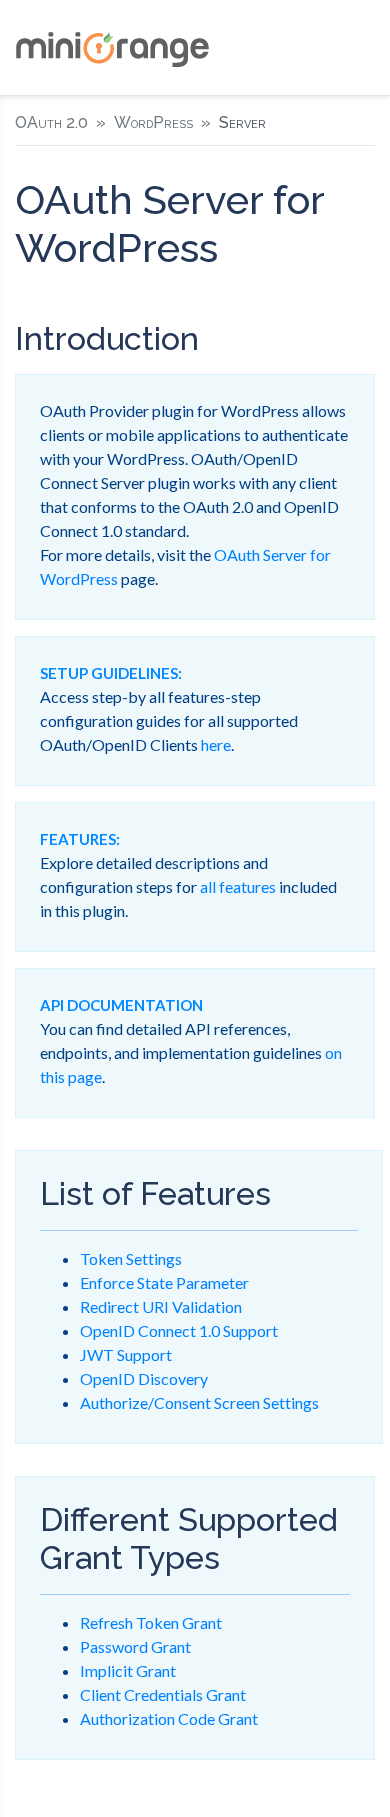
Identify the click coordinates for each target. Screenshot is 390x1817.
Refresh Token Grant (151, 1622)
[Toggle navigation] (359, 48)
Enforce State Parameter (164, 1282)
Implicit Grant (128, 1670)
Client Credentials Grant (163, 1694)
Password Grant (135, 1646)
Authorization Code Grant (169, 1718)
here (216, 744)
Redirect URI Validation (161, 1306)
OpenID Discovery (144, 1378)
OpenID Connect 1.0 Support (179, 1330)
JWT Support (126, 1354)
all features (238, 886)
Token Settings (131, 1258)
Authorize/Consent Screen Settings (199, 1402)
